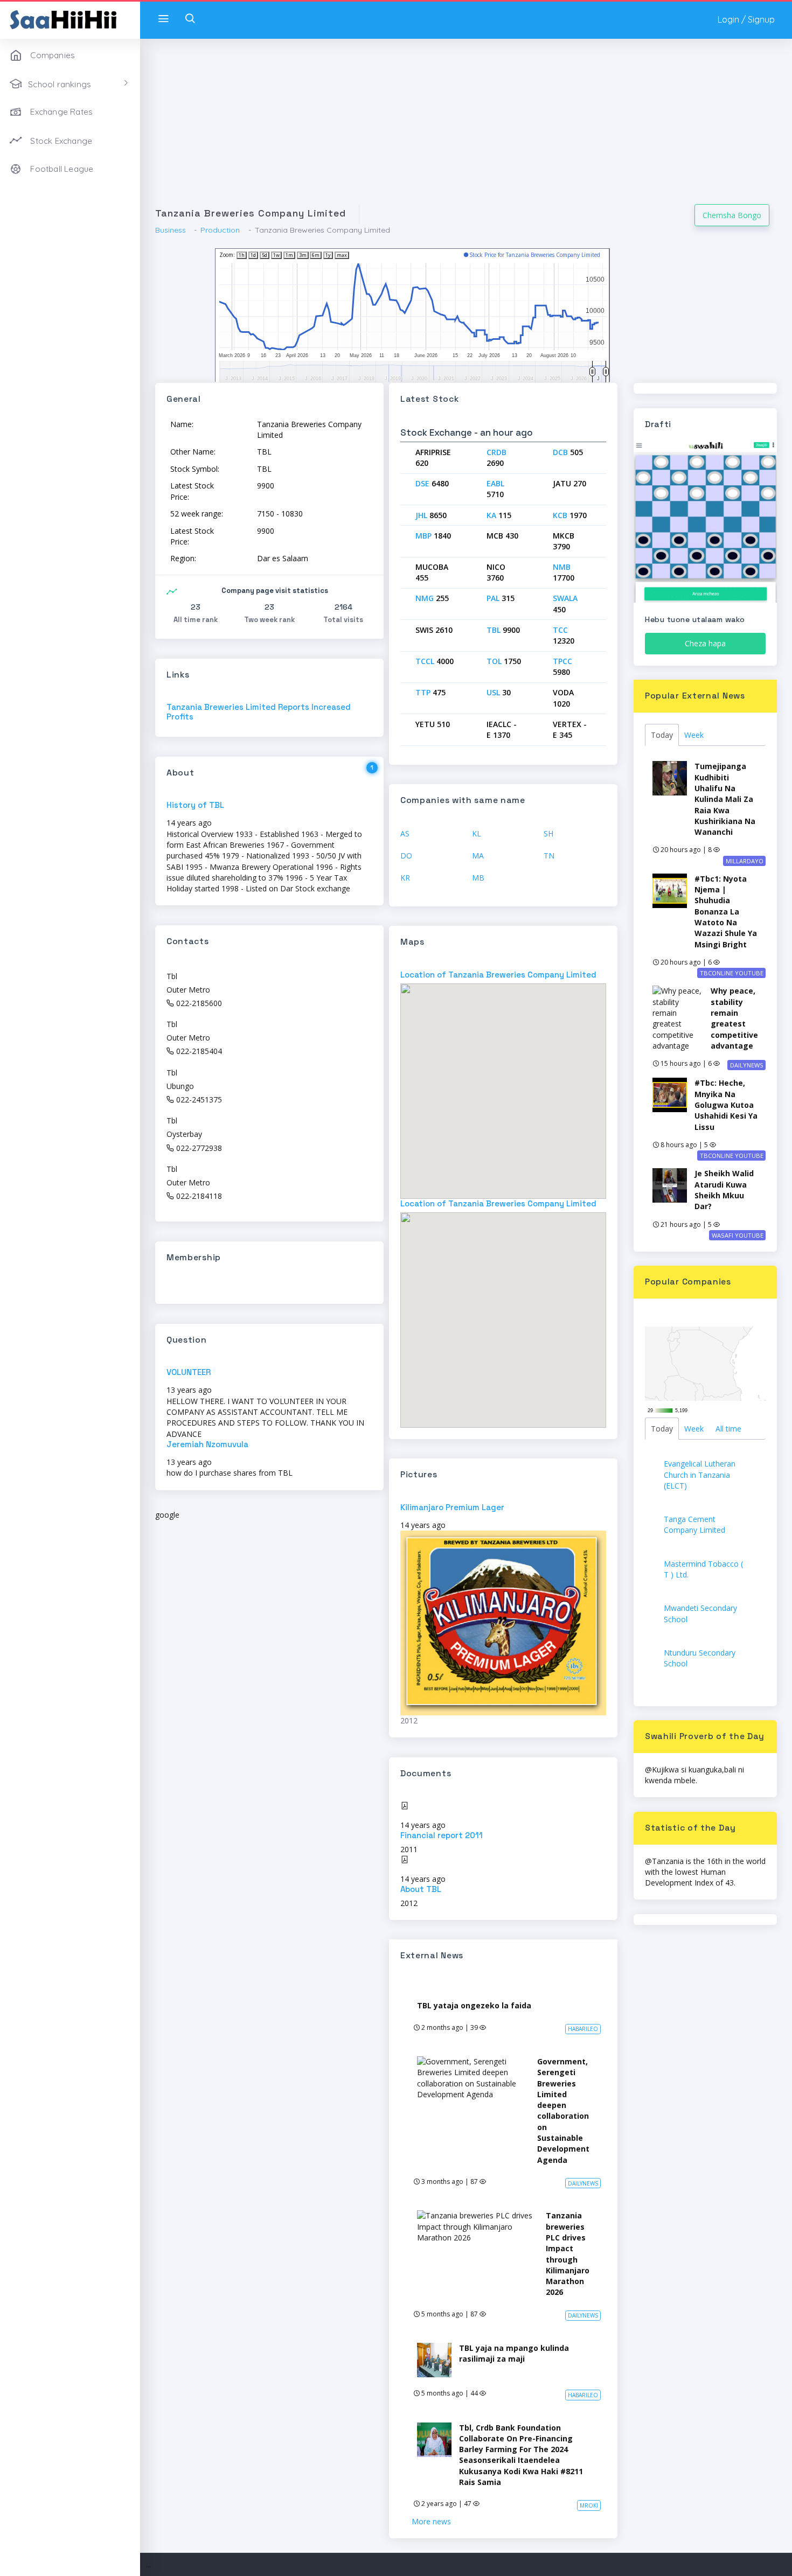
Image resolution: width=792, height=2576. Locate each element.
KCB (560, 515)
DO (406, 856)
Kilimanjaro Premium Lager (452, 1507)
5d (265, 255)
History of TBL (195, 805)
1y (328, 255)
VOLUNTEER (189, 1372)
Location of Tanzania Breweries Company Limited (498, 975)
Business (171, 230)
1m (289, 255)
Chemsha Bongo (732, 215)
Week (694, 735)
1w (276, 255)
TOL (494, 661)
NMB (562, 567)
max (342, 255)
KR (405, 878)
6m (316, 255)
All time (728, 1429)
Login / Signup (746, 19)
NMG (425, 598)
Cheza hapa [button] (705, 643)
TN (549, 856)
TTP (423, 692)
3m (303, 255)
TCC (560, 630)
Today (662, 735)
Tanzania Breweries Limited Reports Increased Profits (259, 712)
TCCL (425, 661)
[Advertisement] (466, 129)
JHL (421, 515)
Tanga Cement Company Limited (694, 1524)
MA (478, 856)
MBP (423, 536)
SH (548, 833)
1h (242, 255)
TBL (494, 630)
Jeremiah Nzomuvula (207, 1444)
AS (405, 833)
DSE (422, 483)
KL (477, 833)
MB (478, 878)
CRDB (496, 452)
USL (493, 692)
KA (491, 515)
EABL (495, 483)
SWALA (565, 598)
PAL (493, 598)
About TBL (421, 1889)
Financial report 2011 (442, 1835)
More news (431, 2521)
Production (220, 230)
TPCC (562, 661)
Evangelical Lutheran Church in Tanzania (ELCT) (700, 1475)
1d (253, 255)
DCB (560, 452)
